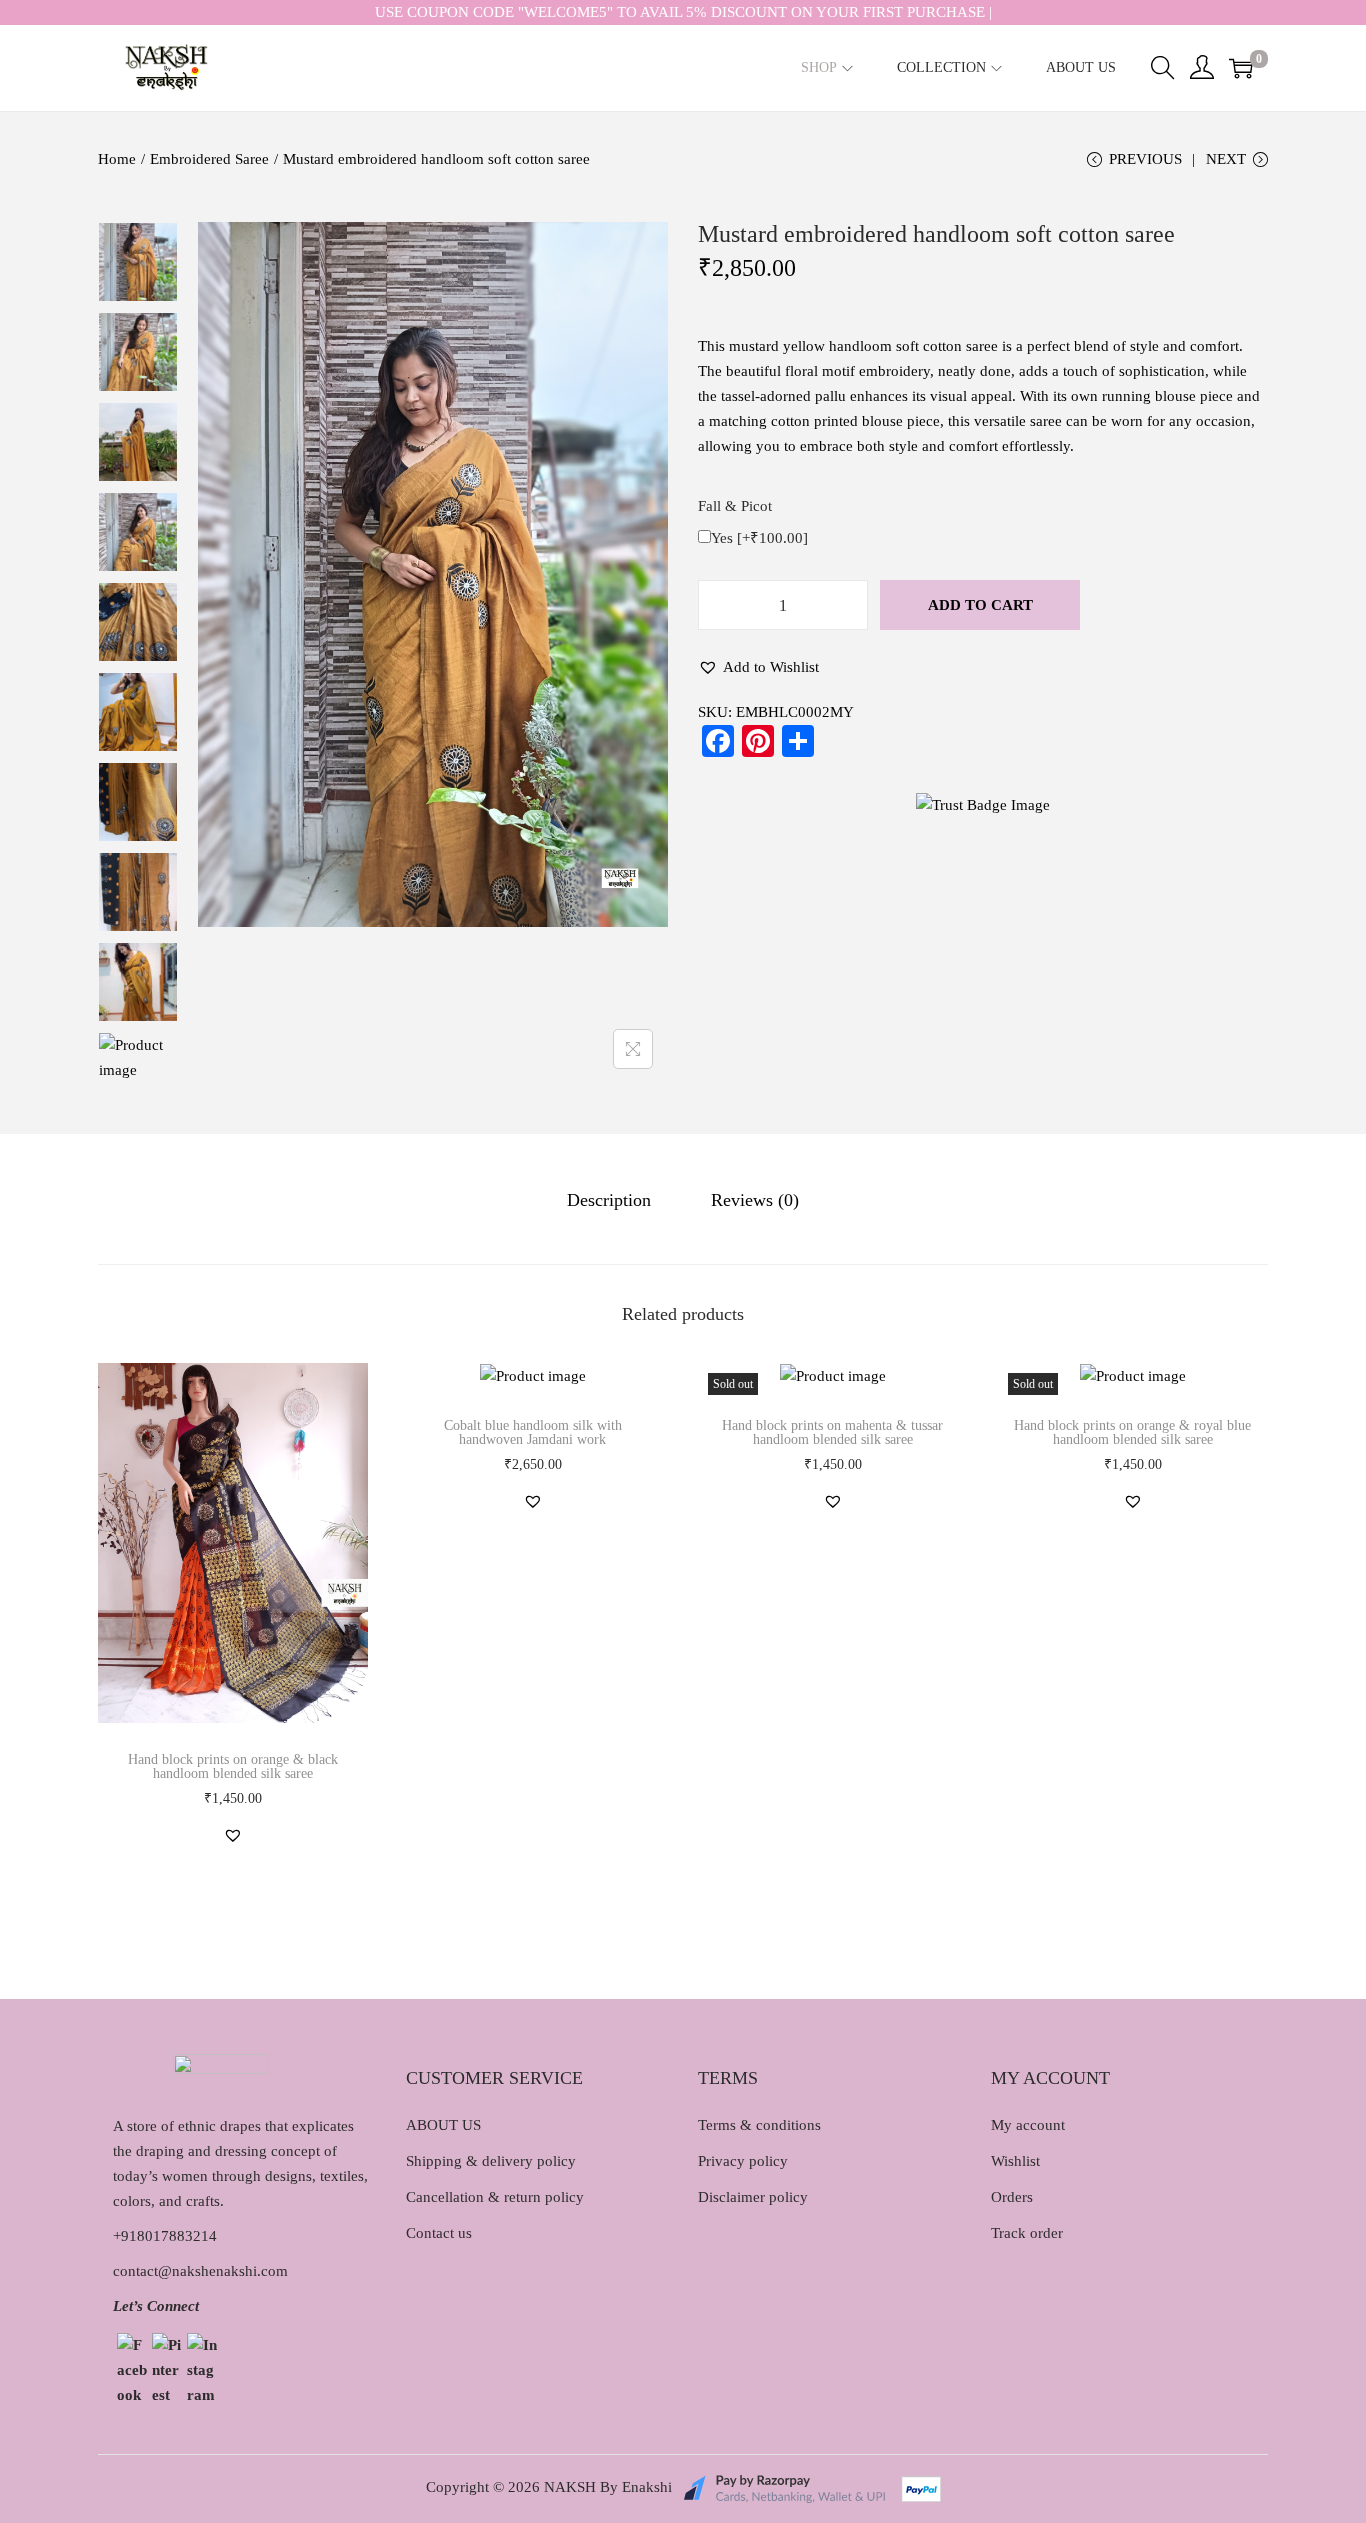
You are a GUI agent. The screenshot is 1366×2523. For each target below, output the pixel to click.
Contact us (439, 2233)
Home (117, 159)
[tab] (609, 1200)
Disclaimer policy (753, 2197)
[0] (1241, 68)
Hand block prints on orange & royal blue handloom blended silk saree (1132, 1432)
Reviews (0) (755, 1200)
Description (609, 1200)
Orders (1012, 2197)
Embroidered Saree (209, 159)
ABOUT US (443, 2125)
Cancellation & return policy (495, 2197)
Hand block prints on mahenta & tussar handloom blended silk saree (832, 1432)
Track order (1027, 2233)
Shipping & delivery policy (491, 2161)
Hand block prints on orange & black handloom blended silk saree (233, 1766)
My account (1028, 2125)
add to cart (980, 605)
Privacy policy (743, 2161)
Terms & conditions (759, 2125)
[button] (758, 667)
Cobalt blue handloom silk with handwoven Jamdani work (533, 1432)
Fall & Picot (735, 506)
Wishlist (1015, 2161)
